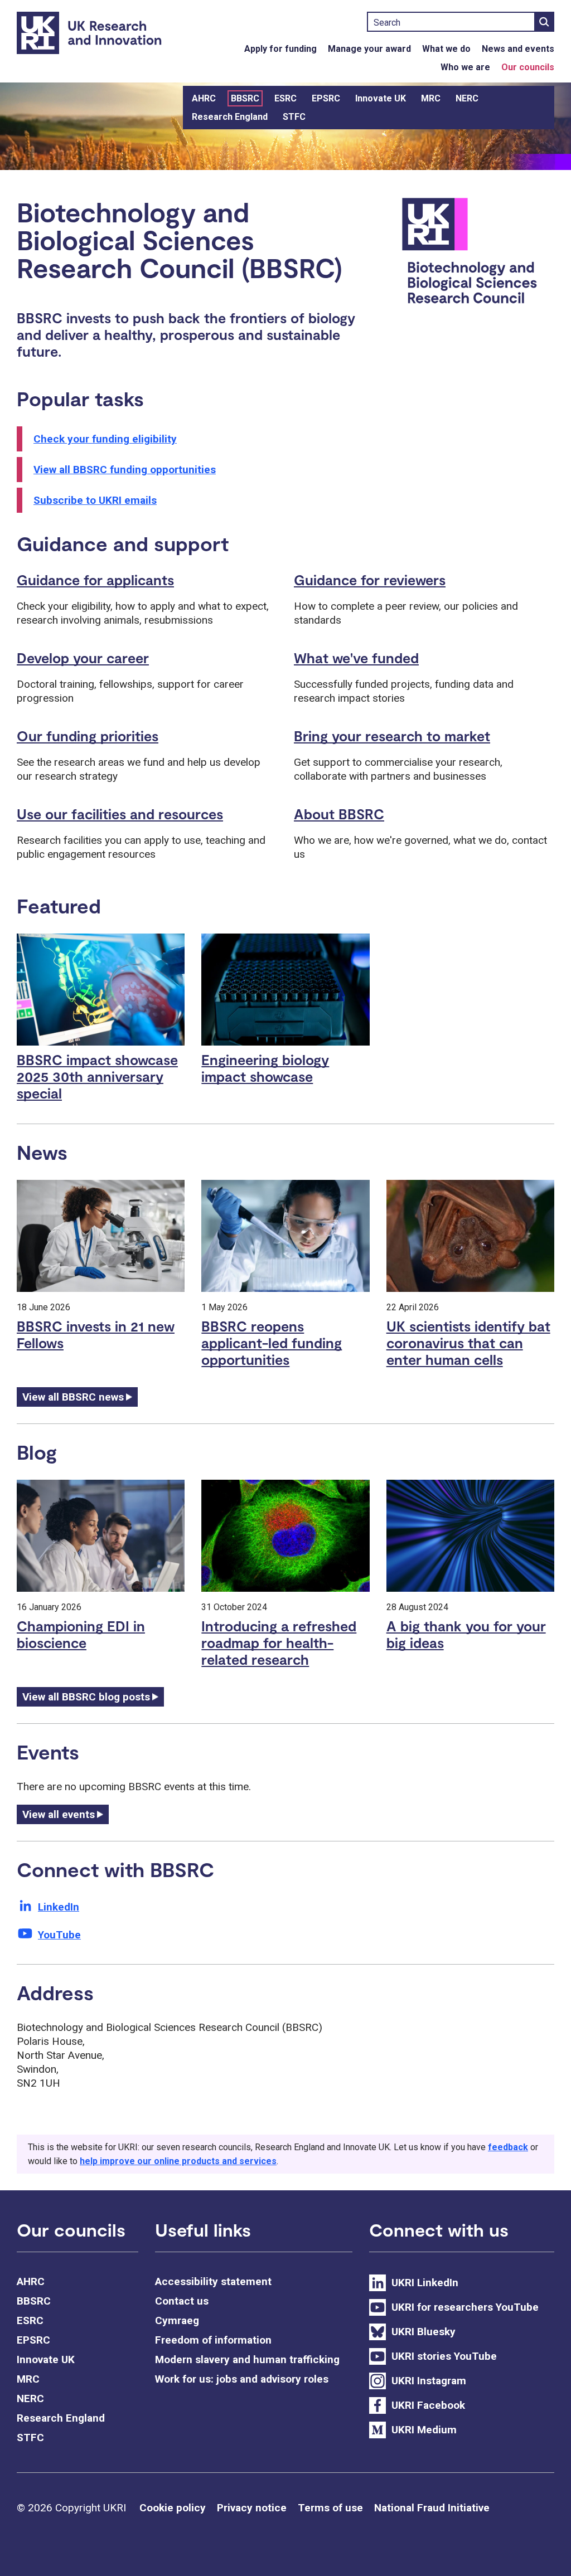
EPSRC (326, 98)
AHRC (204, 98)
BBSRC (245, 98)
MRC (431, 98)
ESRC (285, 98)
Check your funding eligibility (105, 439)
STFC (294, 117)
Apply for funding (280, 49)
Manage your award (369, 49)
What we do (446, 49)
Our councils (528, 67)
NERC (467, 98)
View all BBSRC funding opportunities (125, 470)
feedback (508, 2147)
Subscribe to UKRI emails (95, 500)
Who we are (465, 67)
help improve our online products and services (178, 2161)
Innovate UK (381, 98)
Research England (230, 117)
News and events (518, 49)
